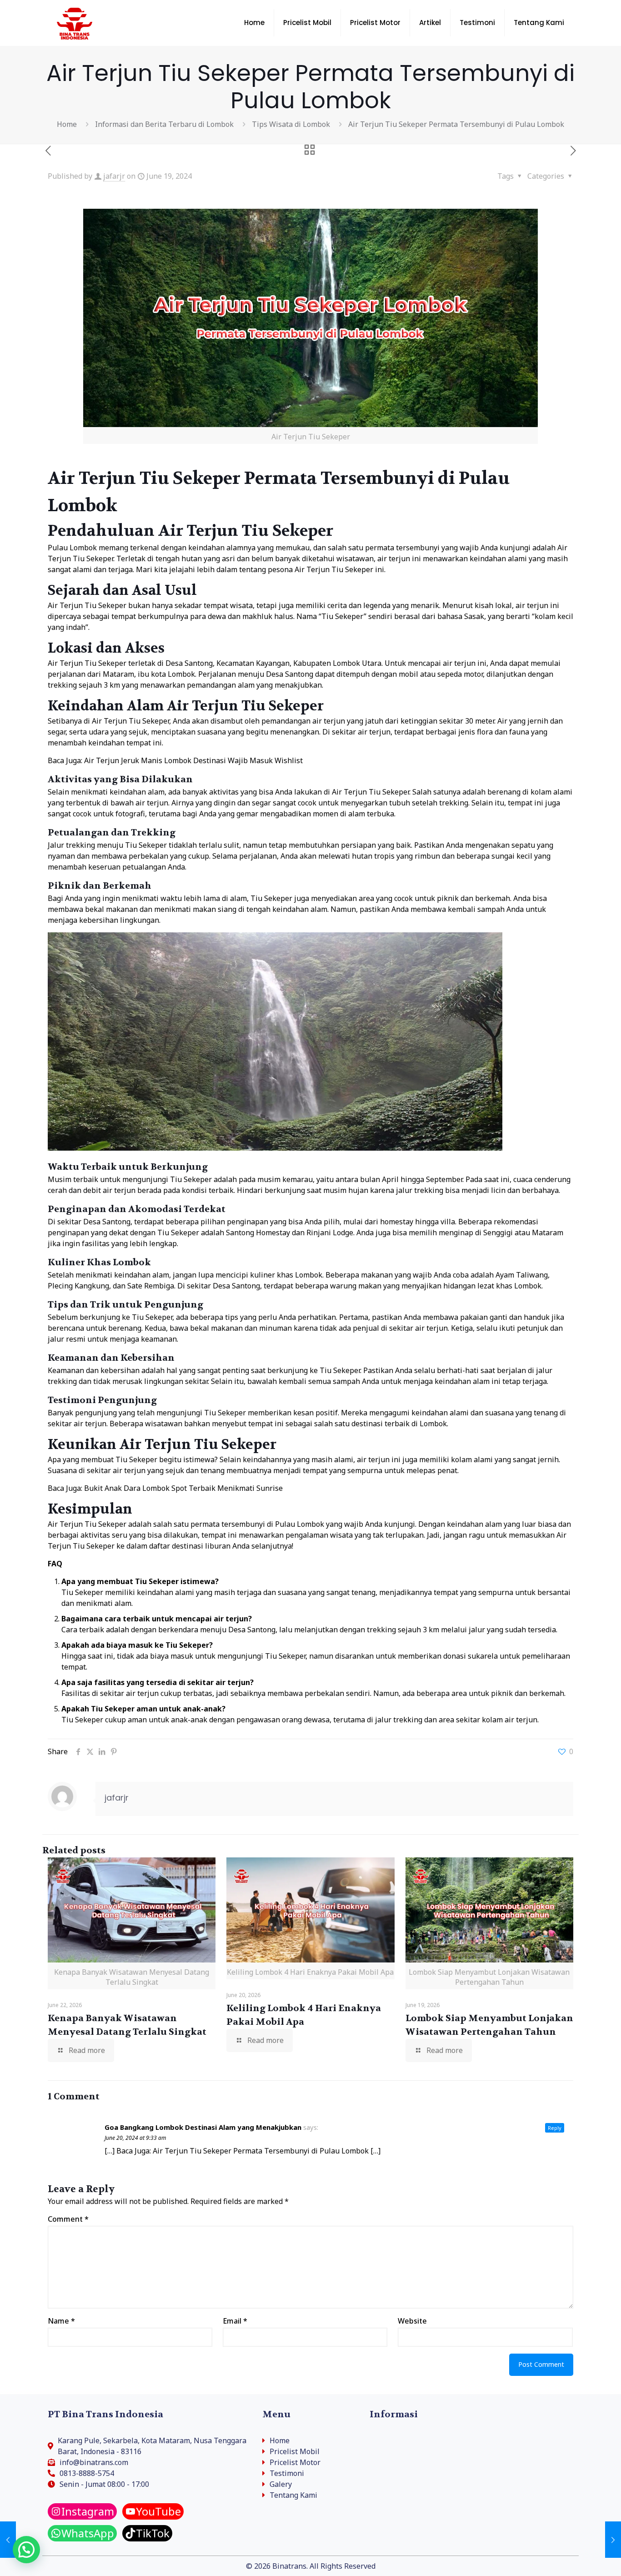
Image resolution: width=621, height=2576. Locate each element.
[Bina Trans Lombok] (75, 23)
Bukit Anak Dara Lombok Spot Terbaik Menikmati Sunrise (183, 1488)
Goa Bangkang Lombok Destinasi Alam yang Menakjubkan (203, 2127)
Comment (68, 2219)
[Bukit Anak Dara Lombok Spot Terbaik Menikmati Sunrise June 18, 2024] (8, 2540)
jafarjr (114, 176)
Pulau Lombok (72, 548)
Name (61, 2321)
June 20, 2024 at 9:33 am (135, 2138)
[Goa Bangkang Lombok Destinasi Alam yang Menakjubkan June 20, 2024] (613, 2540)
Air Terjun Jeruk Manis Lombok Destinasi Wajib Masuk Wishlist (193, 760)
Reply (555, 2128)
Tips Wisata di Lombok (291, 124)
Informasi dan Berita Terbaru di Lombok (164, 124)
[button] (26, 2550)
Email (235, 2321)
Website (412, 2321)
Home (67, 124)
